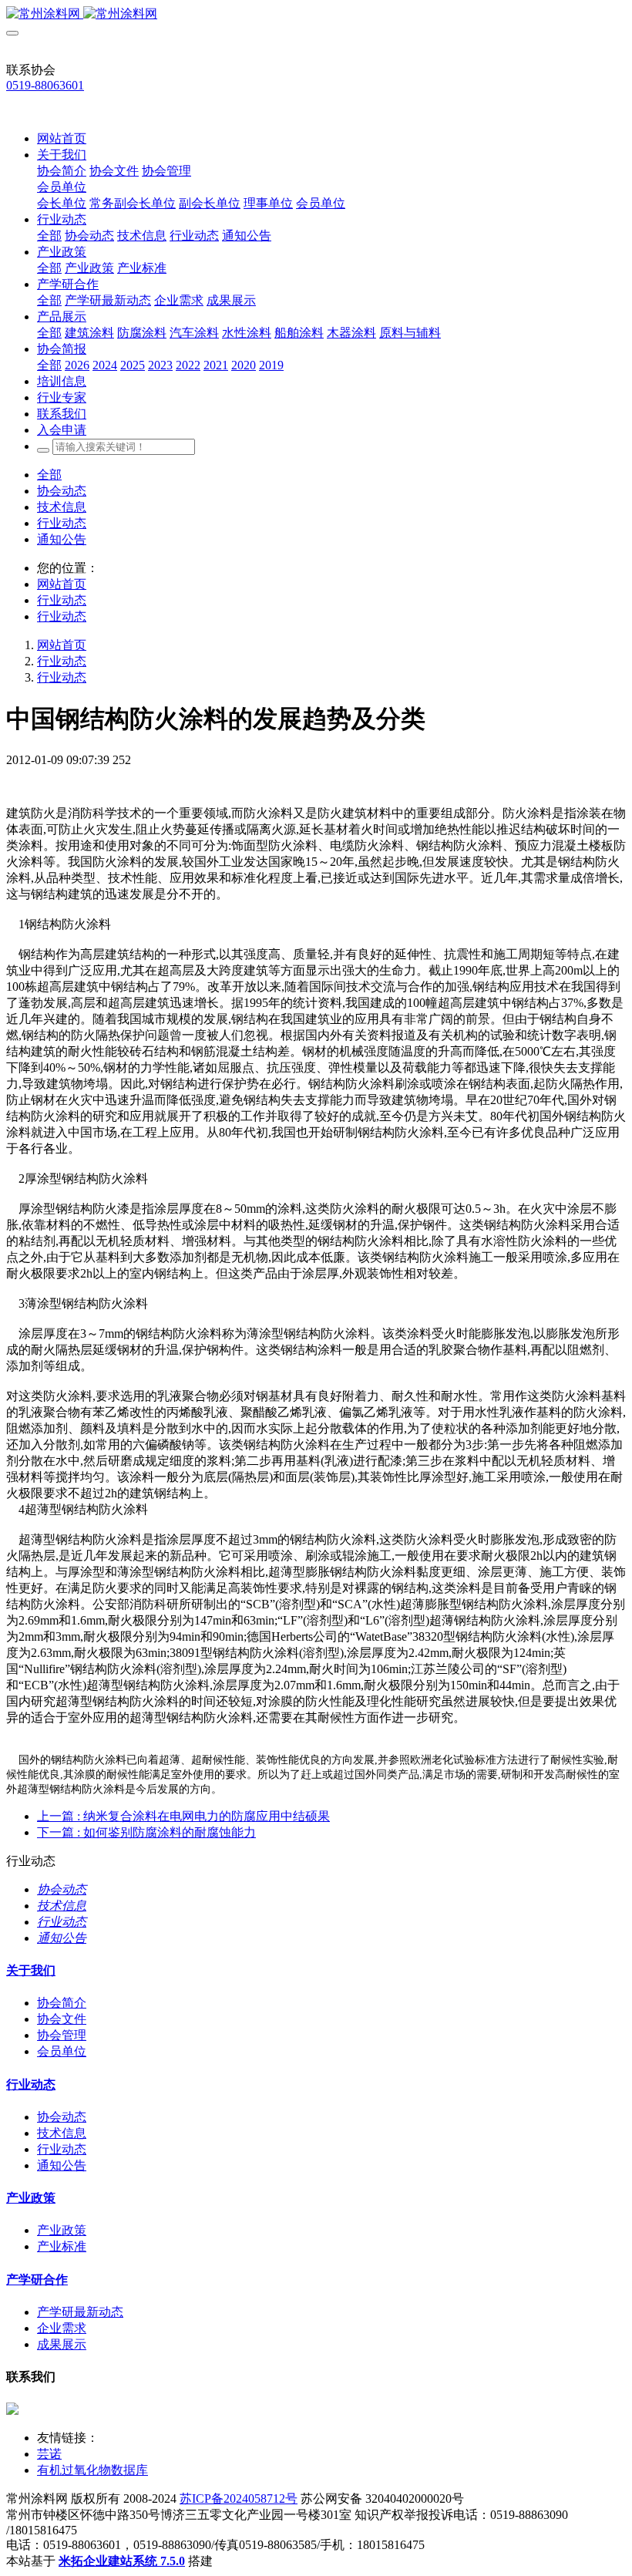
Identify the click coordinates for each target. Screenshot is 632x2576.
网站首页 (62, 138)
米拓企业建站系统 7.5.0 (122, 2561)
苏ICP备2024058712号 (239, 2499)
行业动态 (62, 523)
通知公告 (62, 539)
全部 (49, 236)
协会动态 (62, 491)
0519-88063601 (45, 85)
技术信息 (62, 507)
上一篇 (183, 1816)
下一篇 (146, 1832)
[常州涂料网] (316, 14)
